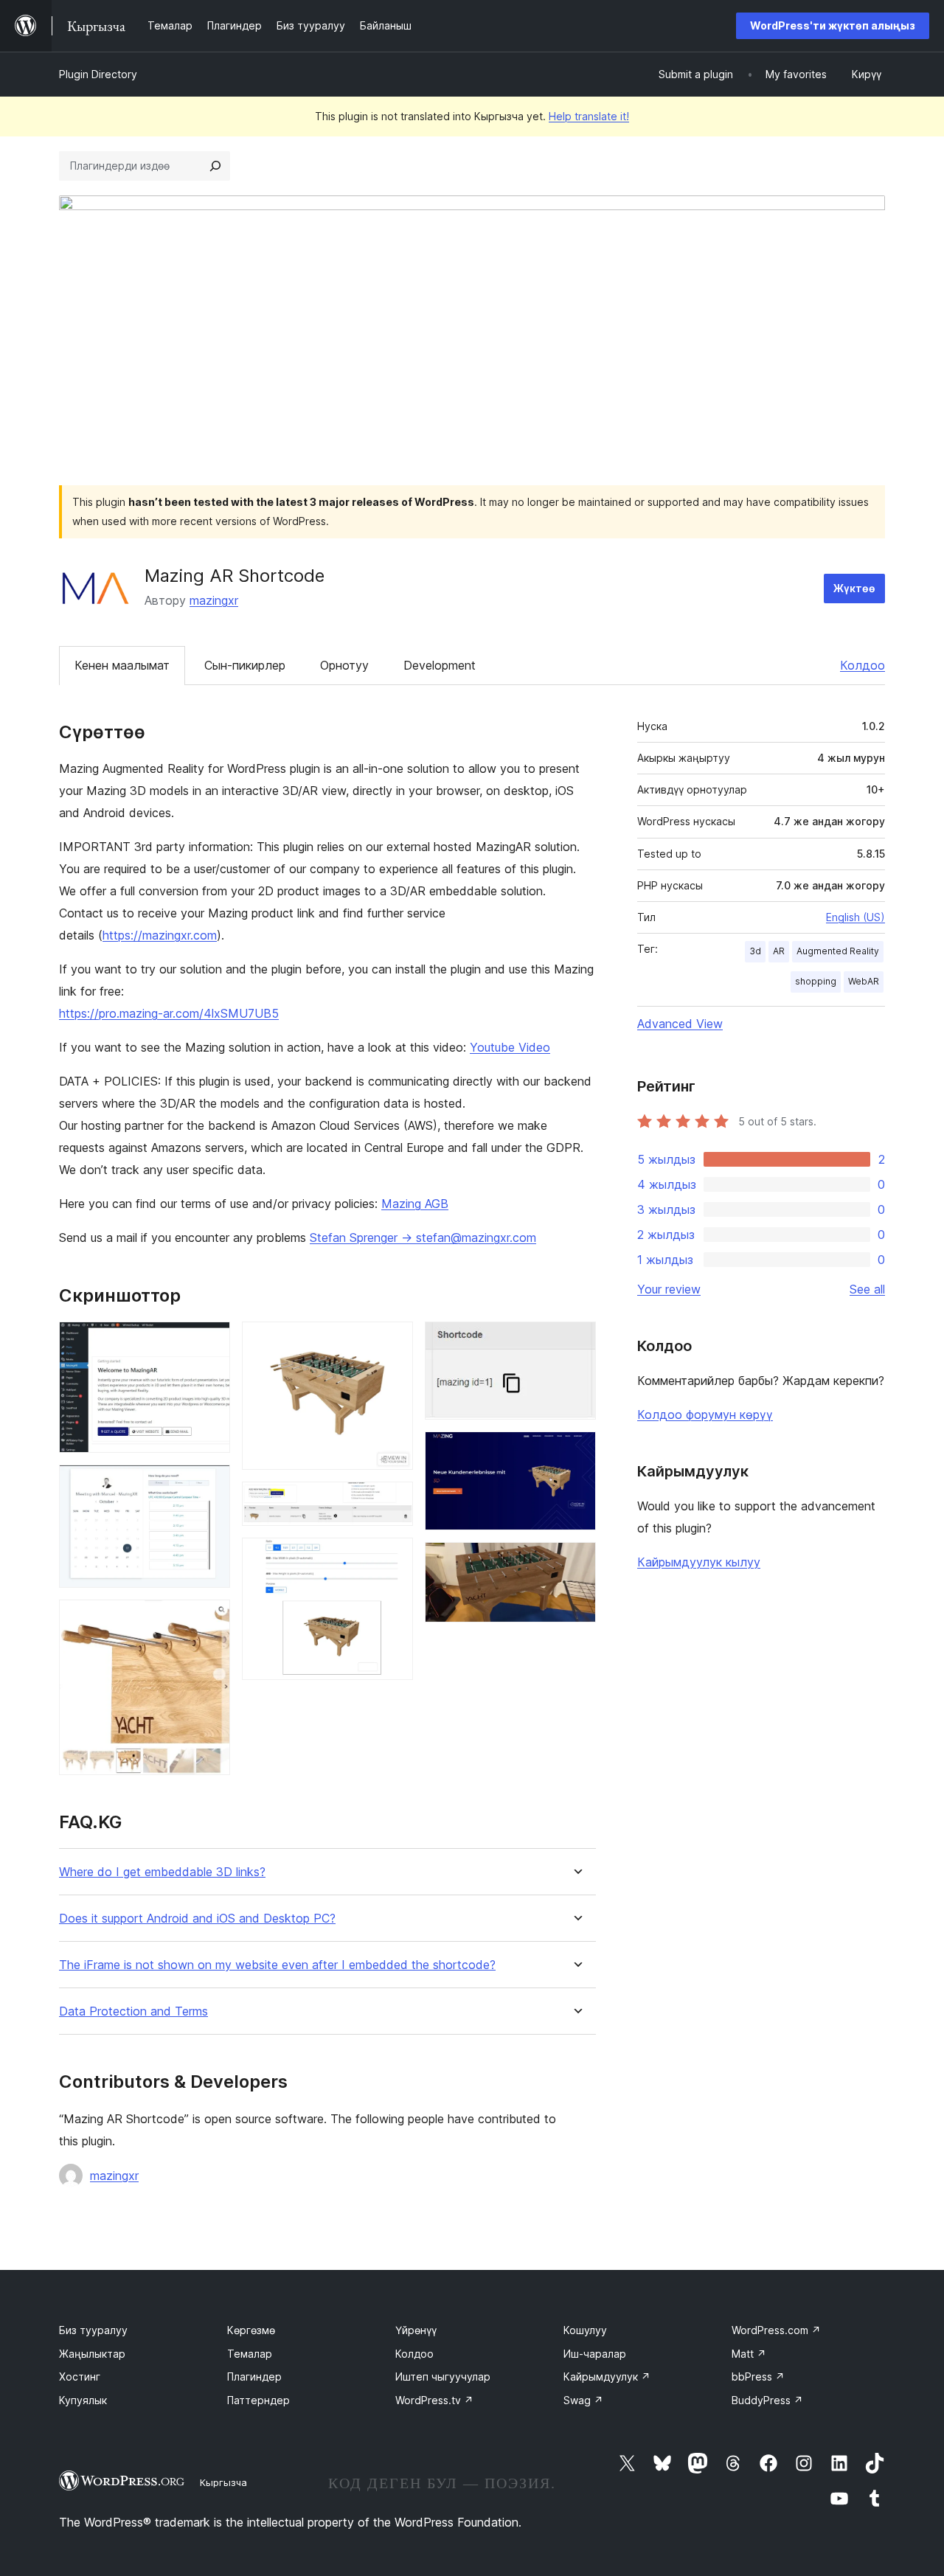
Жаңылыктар (92, 2354)
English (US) (855, 917)
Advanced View (680, 1024)
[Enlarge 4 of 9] (393, 1341)
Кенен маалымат (122, 665)
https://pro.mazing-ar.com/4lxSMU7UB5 (169, 1013)
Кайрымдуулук (607, 2377)
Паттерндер (258, 2400)
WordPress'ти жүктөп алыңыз (833, 25)
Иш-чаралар (595, 2354)
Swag (583, 2400)
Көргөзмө (251, 2330)
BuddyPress (767, 2400)
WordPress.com (776, 2330)
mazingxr (214, 600)
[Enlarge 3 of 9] (210, 1619)
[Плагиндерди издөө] (215, 166)
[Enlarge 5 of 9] (393, 1501)
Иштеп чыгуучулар (443, 2377)
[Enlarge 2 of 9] (210, 1485)
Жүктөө (854, 588)
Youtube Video (510, 1047)
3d (755, 951)
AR (779, 951)
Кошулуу (585, 2330)
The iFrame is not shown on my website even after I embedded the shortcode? (277, 1965)
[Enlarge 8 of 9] (576, 1451)
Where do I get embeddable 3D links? (162, 1872)
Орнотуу (344, 665)
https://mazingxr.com (160, 935)
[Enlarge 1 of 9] (210, 1341)
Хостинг (80, 2377)
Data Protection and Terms (133, 2011)
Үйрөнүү (416, 2330)
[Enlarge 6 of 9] (393, 1558)
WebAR (864, 981)
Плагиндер (254, 2377)
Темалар (250, 2354)
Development (440, 665)
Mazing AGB (415, 1204)
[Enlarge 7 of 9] (576, 1341)
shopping (816, 981)
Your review (669, 1289)
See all (867, 1289)
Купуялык (83, 2400)
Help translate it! (589, 116)
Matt (749, 2354)
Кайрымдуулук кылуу (699, 1562)
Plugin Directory (98, 74)
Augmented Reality (838, 951)
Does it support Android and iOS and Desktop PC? (197, 1919)
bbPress (758, 2377)
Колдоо (863, 665)
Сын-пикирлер (245, 665)
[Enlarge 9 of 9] (576, 1562)
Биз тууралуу (93, 2330)
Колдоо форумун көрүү (705, 1414)
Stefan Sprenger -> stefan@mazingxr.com (423, 1237)
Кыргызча (223, 2482)
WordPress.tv (434, 2400)
